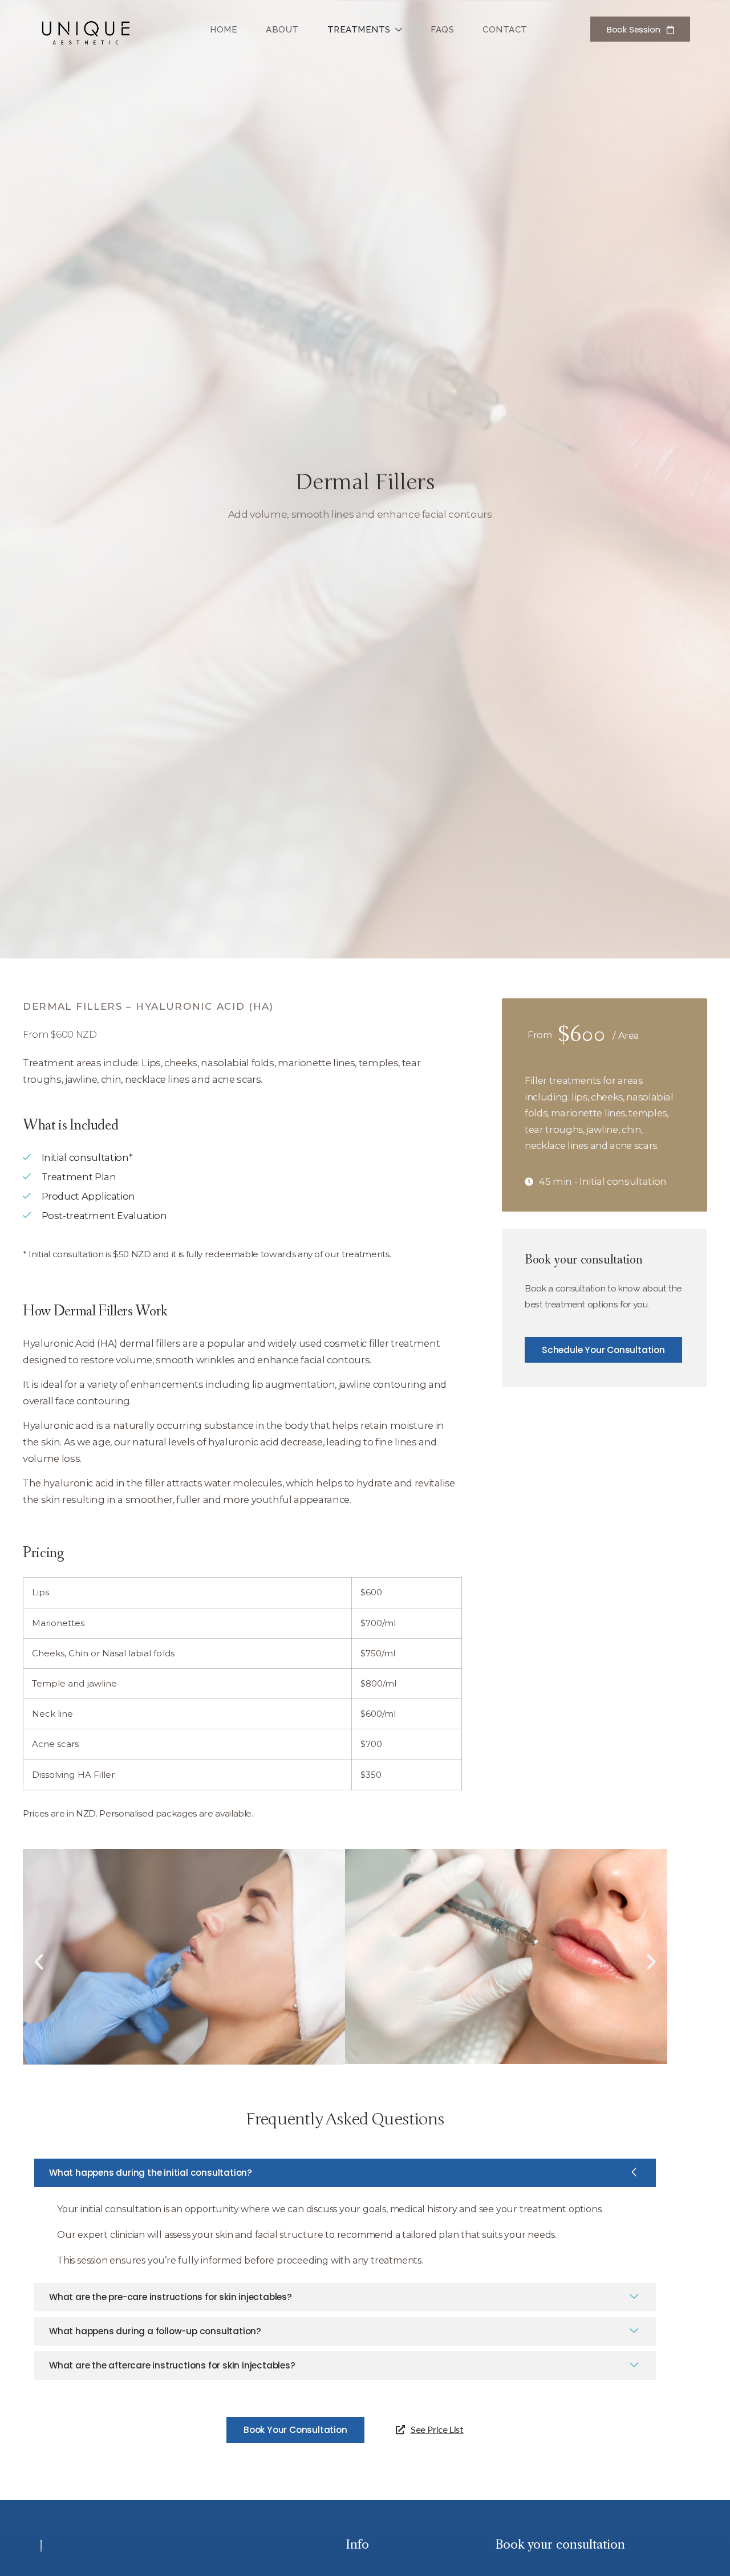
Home (224, 30)
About (282, 30)
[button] (39, 1962)
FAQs (442, 30)
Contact (505, 30)
